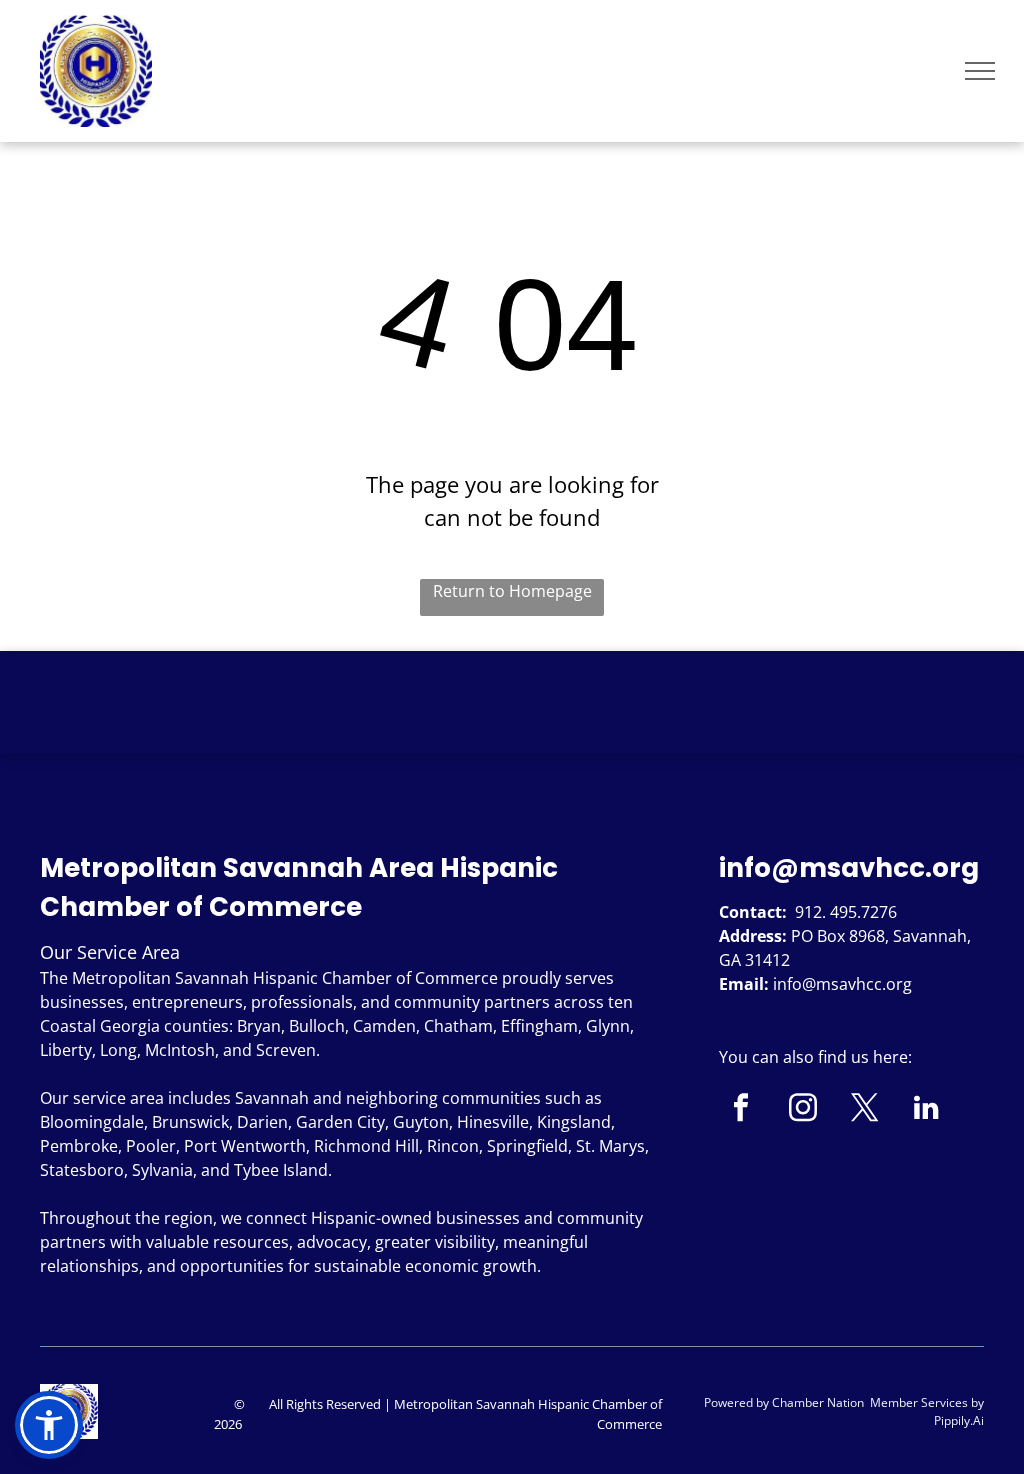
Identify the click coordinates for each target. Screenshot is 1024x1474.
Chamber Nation (818, 1402)
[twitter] (864, 1110)
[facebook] (740, 1110)
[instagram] (802, 1110)
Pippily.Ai (959, 1420)
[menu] (980, 71)
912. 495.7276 (846, 912)
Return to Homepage (512, 591)
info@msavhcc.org (849, 868)
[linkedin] (926, 1110)
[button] (49, 1425)
